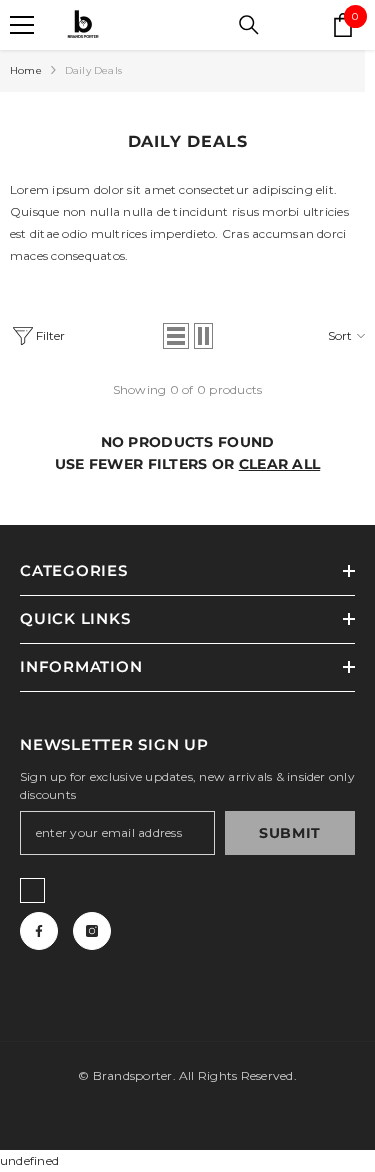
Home (26, 70)
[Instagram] (92, 931)
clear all (280, 464)
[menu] (22, 25)
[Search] (249, 25)
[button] (176, 336)
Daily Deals (93, 70)
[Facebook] (39, 931)
